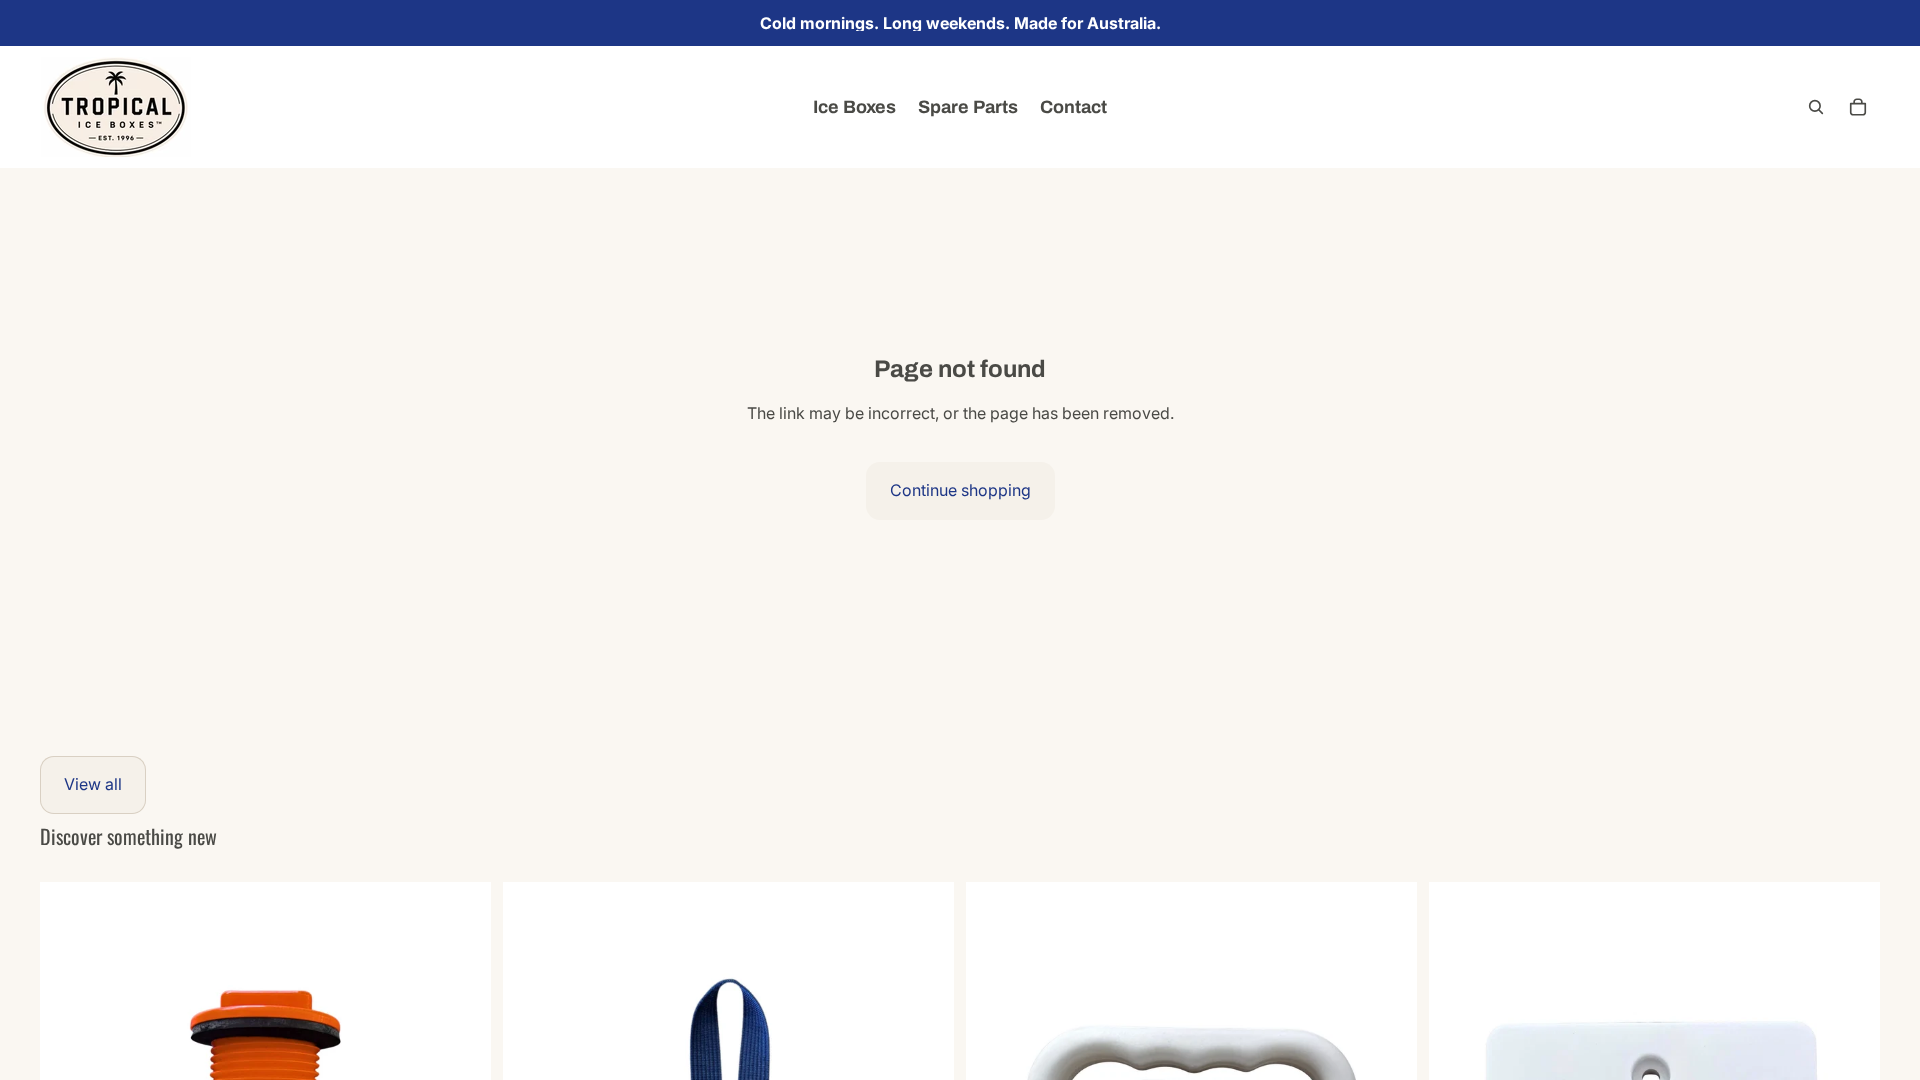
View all (93, 784)
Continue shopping (960, 490)
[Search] (1816, 107)
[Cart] (1858, 107)
